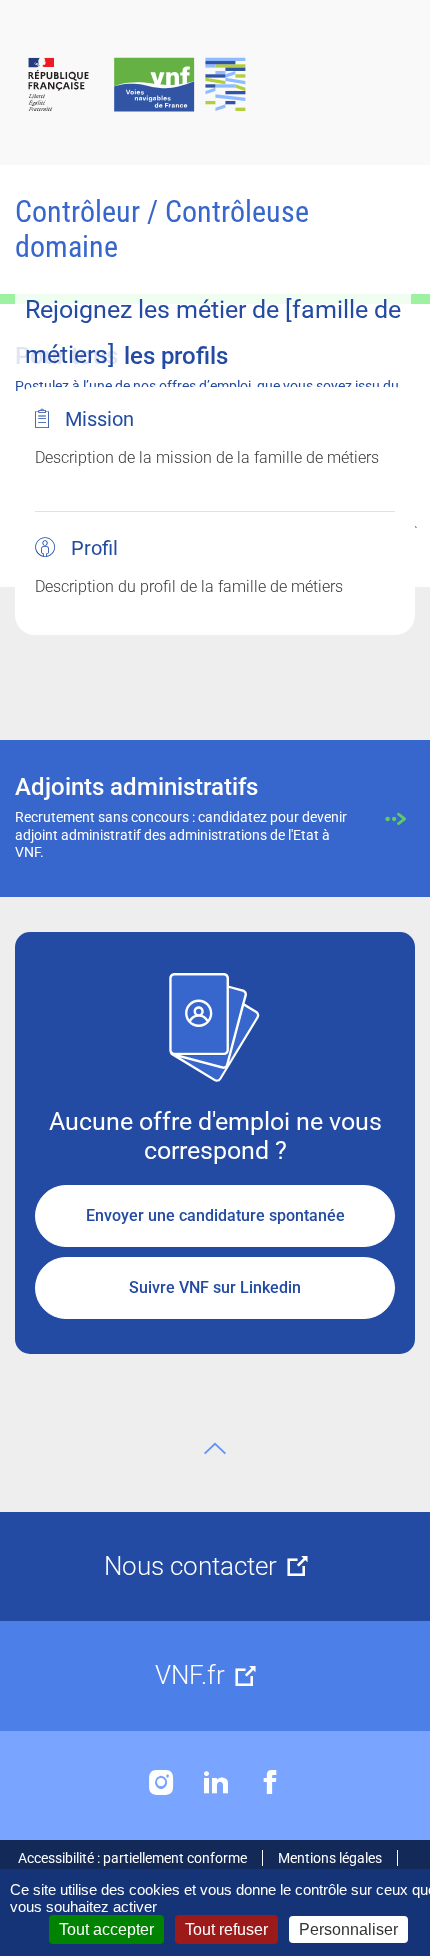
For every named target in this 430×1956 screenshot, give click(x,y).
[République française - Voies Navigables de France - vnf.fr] (215, 85)
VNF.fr (190, 1675)
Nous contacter (190, 1566)
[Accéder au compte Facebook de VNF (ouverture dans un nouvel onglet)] (270, 1782)
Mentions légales (330, 1858)
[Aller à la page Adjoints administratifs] (215, 818)
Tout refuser (226, 1929)
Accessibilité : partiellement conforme (132, 1858)
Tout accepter (106, 1929)
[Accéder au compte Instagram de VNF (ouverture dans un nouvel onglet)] (161, 1782)
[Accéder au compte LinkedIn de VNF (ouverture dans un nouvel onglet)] (216, 1782)
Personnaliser (348, 1929)
